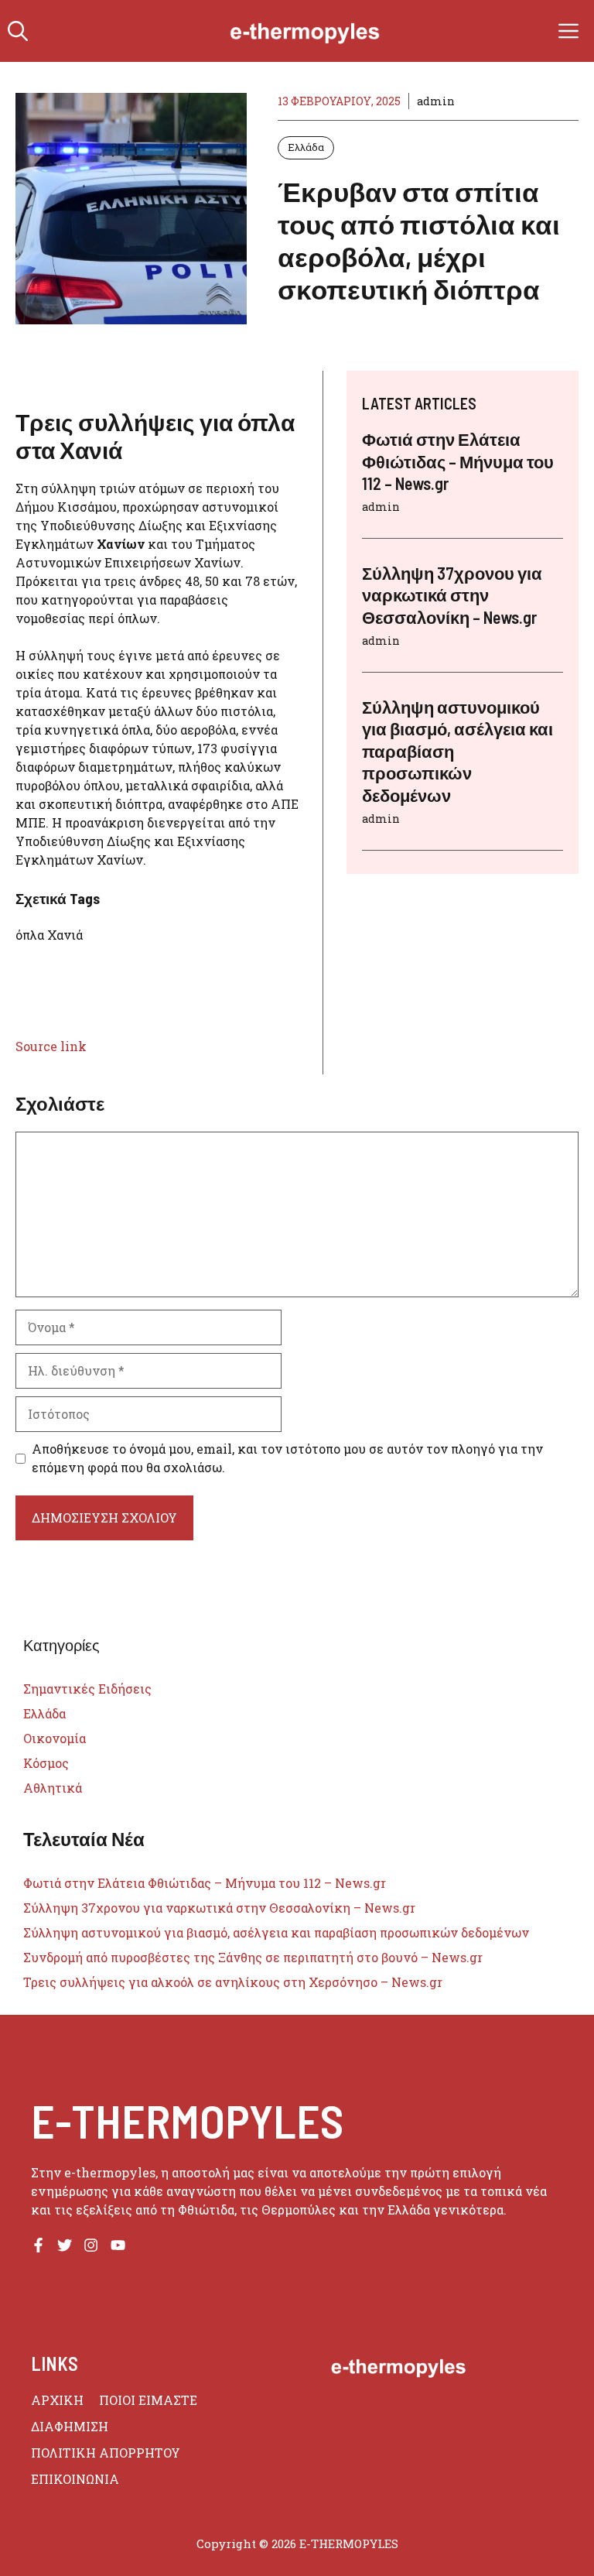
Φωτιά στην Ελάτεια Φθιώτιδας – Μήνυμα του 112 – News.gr (458, 461)
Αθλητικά (53, 1788)
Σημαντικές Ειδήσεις (87, 1689)
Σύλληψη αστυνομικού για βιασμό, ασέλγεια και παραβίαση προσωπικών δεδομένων (276, 1932)
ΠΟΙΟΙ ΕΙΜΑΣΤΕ (148, 2400)
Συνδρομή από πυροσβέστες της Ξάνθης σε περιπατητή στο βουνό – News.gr (253, 1957)
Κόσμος (46, 1763)
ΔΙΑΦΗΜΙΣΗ (70, 2426)
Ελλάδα (306, 147)
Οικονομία (55, 1738)
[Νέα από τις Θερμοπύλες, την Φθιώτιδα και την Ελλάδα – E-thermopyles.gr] (305, 31)
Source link (51, 1046)
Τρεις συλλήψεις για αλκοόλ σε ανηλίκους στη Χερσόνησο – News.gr (233, 1982)
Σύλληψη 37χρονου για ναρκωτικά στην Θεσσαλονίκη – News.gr (452, 595)
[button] (18, 31)
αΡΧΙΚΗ (57, 2400)
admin (436, 101)
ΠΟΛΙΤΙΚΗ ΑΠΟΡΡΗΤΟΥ (106, 2453)
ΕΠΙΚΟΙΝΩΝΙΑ (75, 2479)
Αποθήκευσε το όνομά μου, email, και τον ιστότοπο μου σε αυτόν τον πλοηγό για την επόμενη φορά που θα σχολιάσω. (287, 1458)
